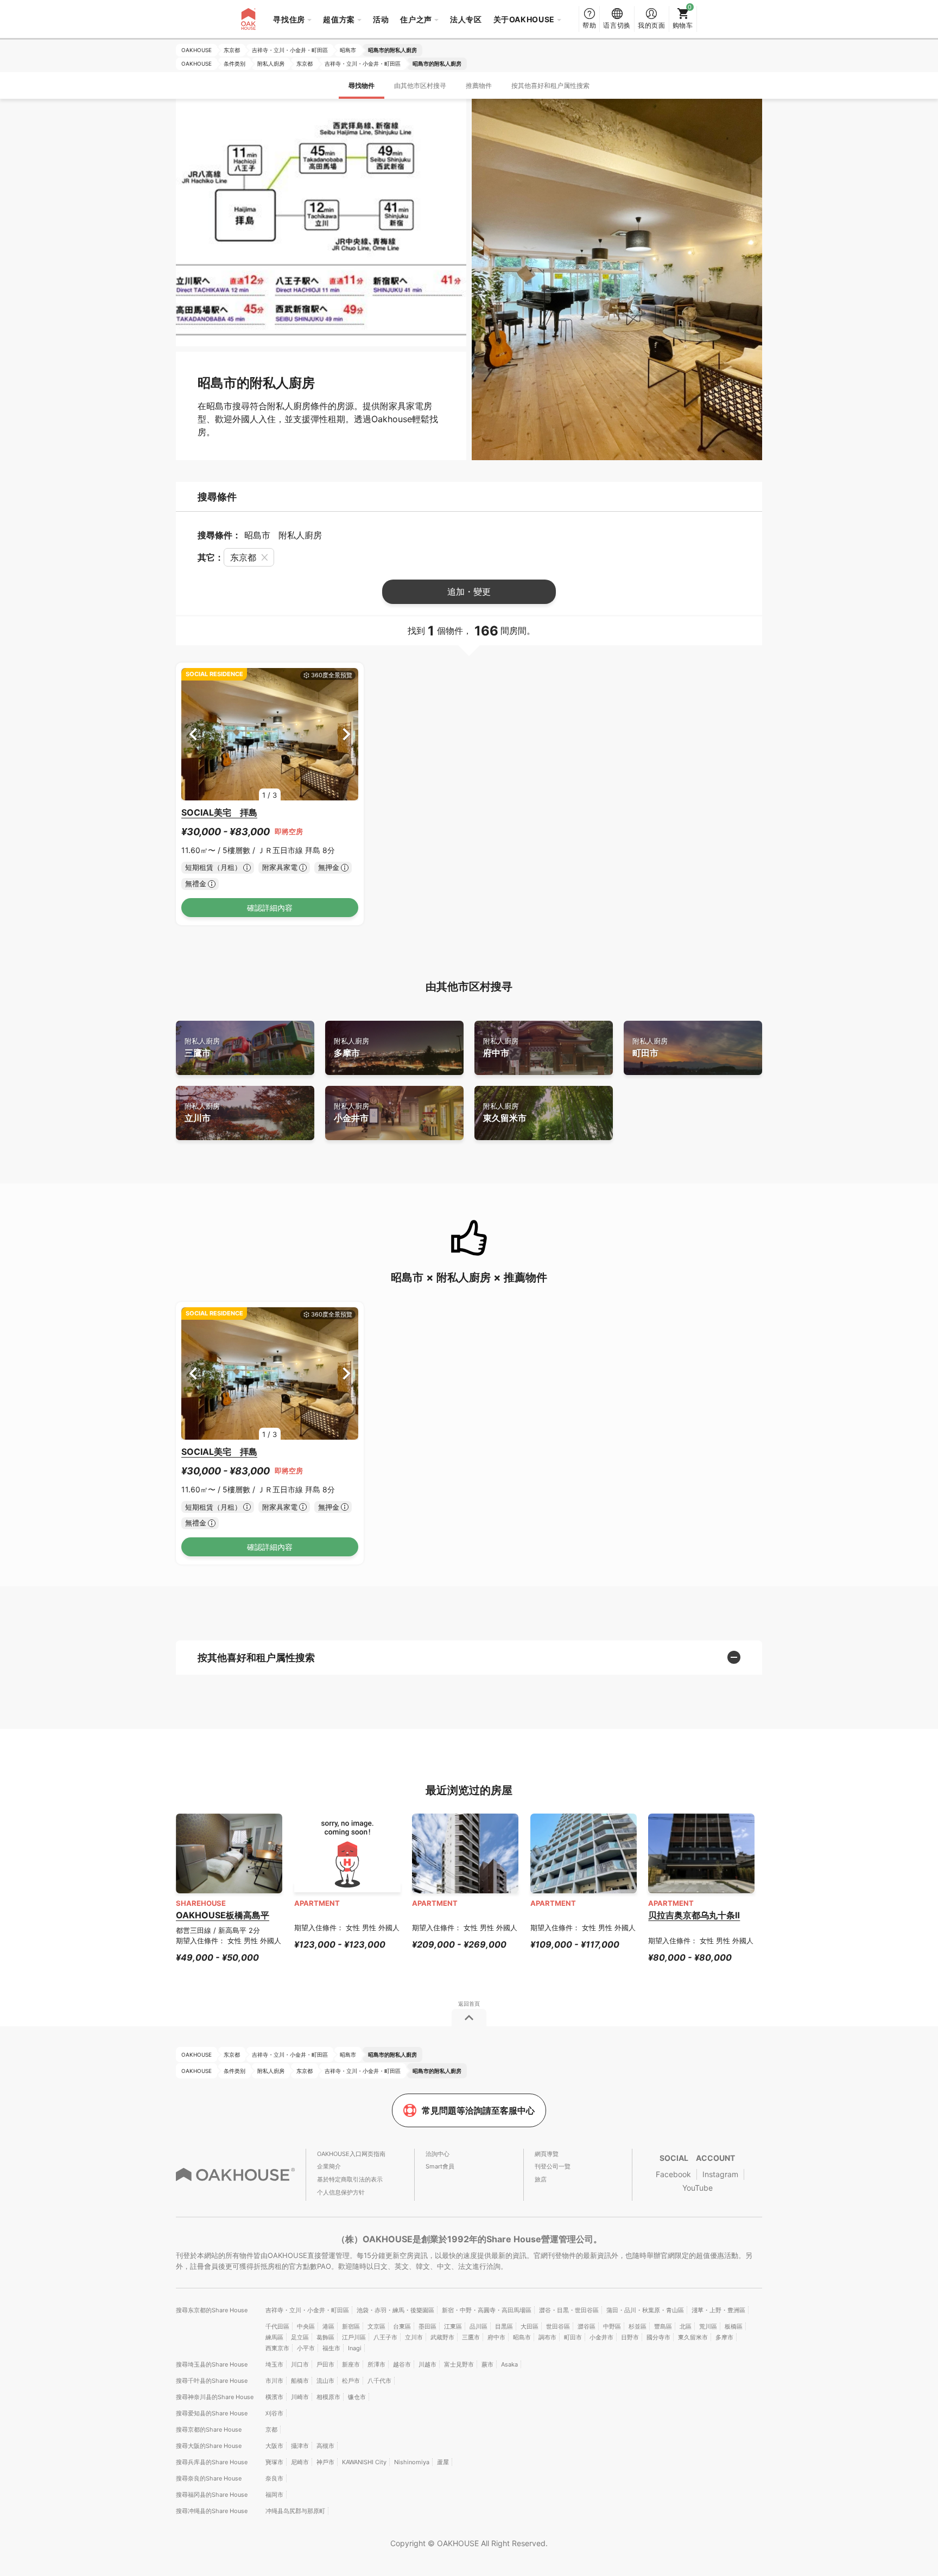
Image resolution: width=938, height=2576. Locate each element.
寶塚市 (274, 2462)
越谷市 (402, 2364)
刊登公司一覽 (553, 2166)
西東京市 (277, 2348)
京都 (271, 2429)
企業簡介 (329, 2166)
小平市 (306, 2348)
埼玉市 (274, 2364)
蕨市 (487, 2364)
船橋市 (300, 2381)
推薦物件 (479, 85)
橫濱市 (274, 2397)
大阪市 (274, 2446)
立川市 (202, 1113)
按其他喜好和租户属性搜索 (550, 85)
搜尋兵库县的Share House (212, 2462)
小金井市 (351, 1113)
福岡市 (274, 2495)
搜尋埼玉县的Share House (212, 2364)
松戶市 (351, 2381)
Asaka (509, 2364)
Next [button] (347, 734)
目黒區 (504, 2326)
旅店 (541, 2179)
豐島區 (663, 2326)
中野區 (612, 2326)
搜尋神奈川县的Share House (215, 2397)
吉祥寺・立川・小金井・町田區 (307, 2310)
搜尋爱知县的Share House (212, 2413)
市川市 (274, 2381)
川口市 (300, 2364)
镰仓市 (357, 2397)
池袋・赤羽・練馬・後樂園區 (395, 2310)
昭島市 (522, 2337)
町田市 (650, 1048)
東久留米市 (505, 1113)
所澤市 (376, 2364)
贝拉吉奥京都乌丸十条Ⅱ (694, 1915)
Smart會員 (440, 2166)
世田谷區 (558, 2326)
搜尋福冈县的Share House (212, 2495)
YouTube (698, 2188)
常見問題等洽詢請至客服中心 (478, 2110)
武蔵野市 (442, 2337)
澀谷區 (587, 2326)
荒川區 (708, 2326)
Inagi (355, 2348)
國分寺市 (658, 2337)
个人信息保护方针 (341, 2192)
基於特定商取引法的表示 (350, 2179)
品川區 (478, 2326)
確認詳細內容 (270, 908)
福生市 (331, 2348)
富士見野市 (459, 2364)
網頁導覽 (547, 2154)
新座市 (351, 2364)
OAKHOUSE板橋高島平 (223, 1915)
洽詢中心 (438, 2154)
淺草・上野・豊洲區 (718, 2310)
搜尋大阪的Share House (209, 2446)
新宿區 (351, 2326)
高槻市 (325, 2446)
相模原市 (328, 2397)
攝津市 (300, 2446)
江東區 (453, 2326)
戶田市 (325, 2364)
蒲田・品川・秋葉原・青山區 (645, 2310)
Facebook (673, 2174)
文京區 (376, 2326)
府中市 (501, 1048)
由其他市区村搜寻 (420, 85)
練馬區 (274, 2337)
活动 (381, 19)
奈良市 (274, 2478)
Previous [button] (193, 734)
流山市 (325, 2381)
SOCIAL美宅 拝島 (219, 812)
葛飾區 (325, 2337)
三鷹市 (202, 1048)
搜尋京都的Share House (209, 2429)
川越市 (427, 2364)
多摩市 (351, 1048)
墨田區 (427, 2326)
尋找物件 (362, 85)
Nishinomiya (412, 2462)
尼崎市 (300, 2462)
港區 (328, 2326)
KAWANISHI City (364, 2462)
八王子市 (385, 2337)
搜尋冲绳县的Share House (212, 2511)
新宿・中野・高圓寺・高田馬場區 (487, 2310)
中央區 (306, 2326)
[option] (270, 734)
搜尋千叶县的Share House (212, 2381)
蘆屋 (443, 2462)
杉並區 (638, 2326)
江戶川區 (354, 2337)
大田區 (530, 2326)
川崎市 (300, 2397)
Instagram (720, 2174)
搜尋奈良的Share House (209, 2478)
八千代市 (379, 2381)
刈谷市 (274, 2413)
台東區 (402, 2326)
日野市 (630, 2337)
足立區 (300, 2337)
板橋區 (734, 2326)
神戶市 (325, 2462)
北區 (686, 2326)
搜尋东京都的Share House (212, 2310)
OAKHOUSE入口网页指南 (351, 2154)
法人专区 (466, 19)
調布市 (547, 2337)
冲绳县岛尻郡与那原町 (295, 2511)
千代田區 (277, 2326)
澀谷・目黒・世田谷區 (569, 2310)
